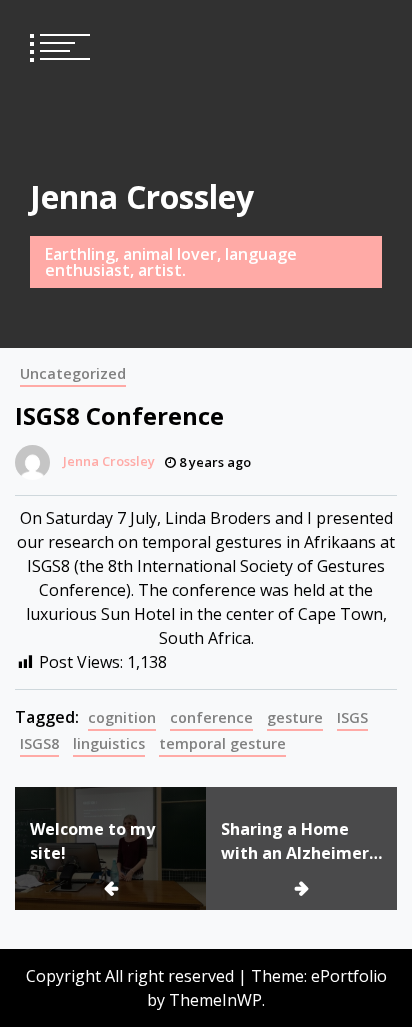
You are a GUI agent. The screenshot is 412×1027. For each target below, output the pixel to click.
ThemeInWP (215, 1000)
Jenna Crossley (142, 196)
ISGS (352, 717)
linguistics (109, 743)
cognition (122, 717)
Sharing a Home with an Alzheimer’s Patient (300, 841)
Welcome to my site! (92, 841)
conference (211, 717)
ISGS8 (39, 743)
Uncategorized (73, 373)
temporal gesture (222, 743)
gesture (295, 717)
